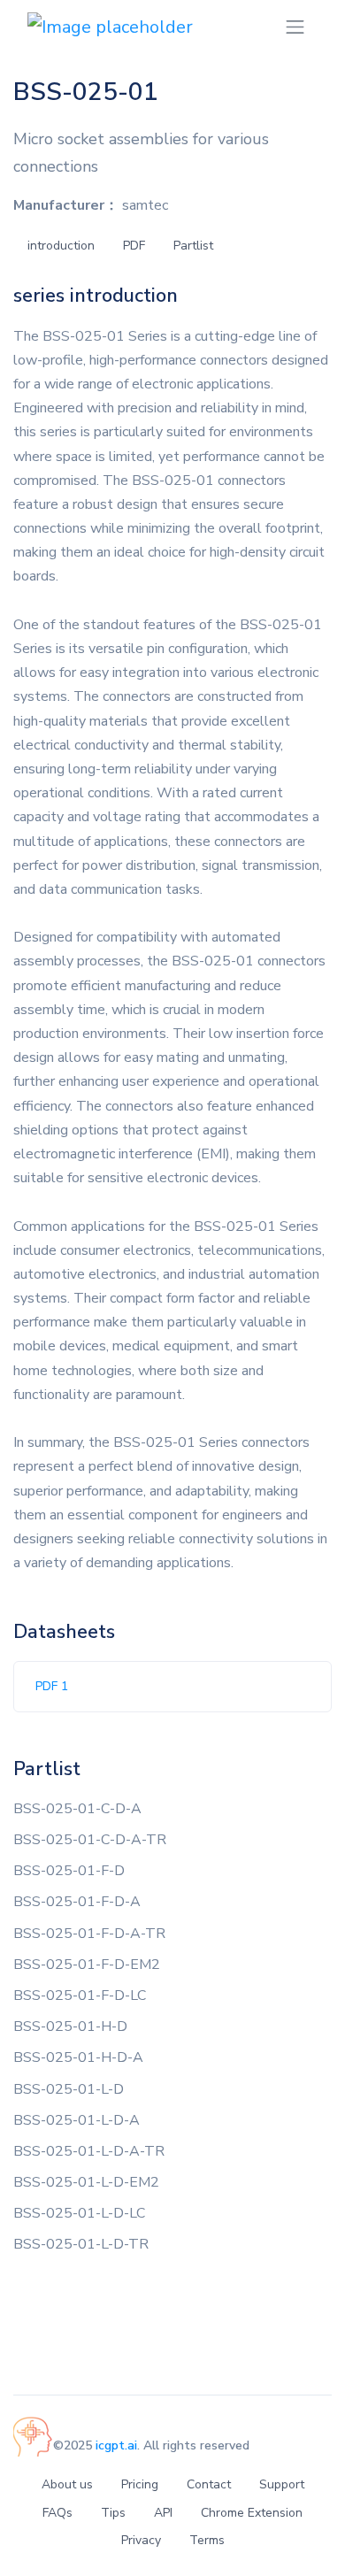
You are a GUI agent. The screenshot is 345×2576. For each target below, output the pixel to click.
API (163, 2513)
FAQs (57, 2513)
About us (67, 2484)
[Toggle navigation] (295, 27)
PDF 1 (52, 1686)
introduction (61, 246)
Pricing (140, 2484)
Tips (113, 2513)
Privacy (141, 2540)
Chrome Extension (252, 2513)
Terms (207, 2540)
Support (282, 2484)
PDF (134, 246)
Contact (209, 2484)
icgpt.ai (116, 2445)
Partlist (193, 246)
